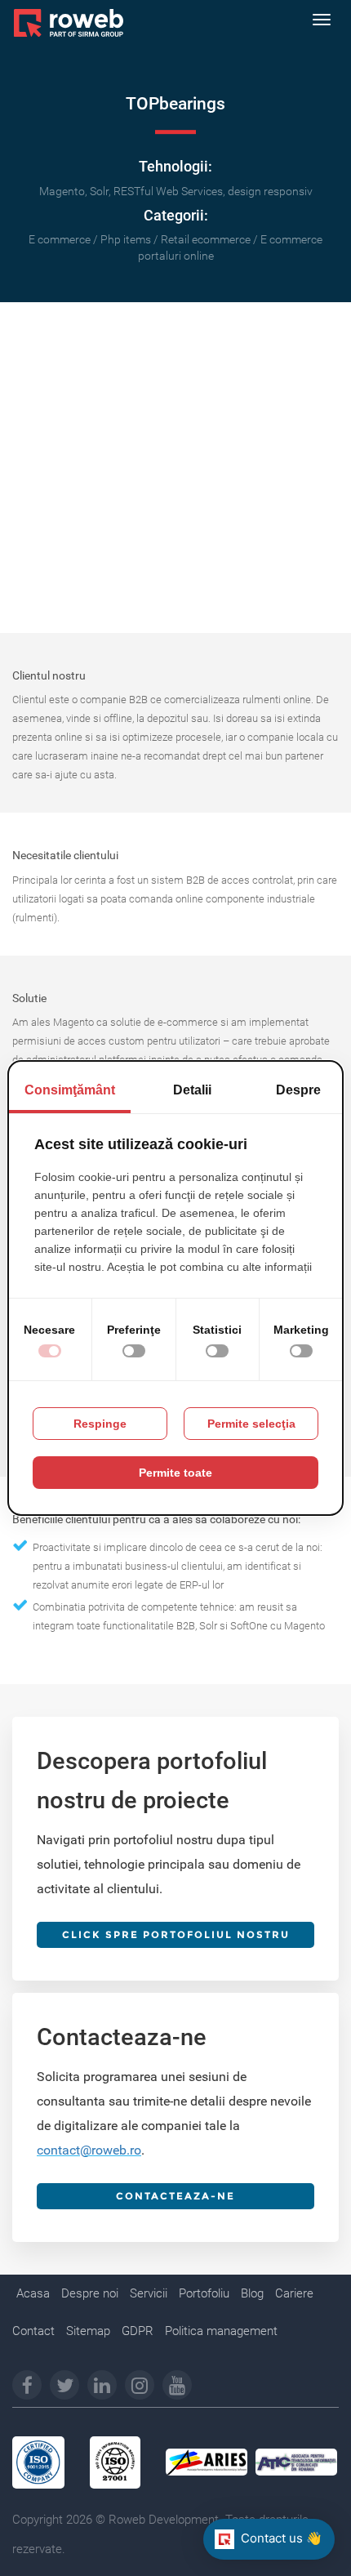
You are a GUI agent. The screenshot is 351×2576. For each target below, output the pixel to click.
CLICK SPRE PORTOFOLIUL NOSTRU (176, 1934)
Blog (252, 2293)
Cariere (294, 2293)
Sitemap (88, 2331)
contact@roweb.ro (89, 2150)
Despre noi (90, 2293)
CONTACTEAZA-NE (175, 2196)
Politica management (221, 2331)
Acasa (33, 2293)
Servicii (149, 2293)
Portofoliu (204, 2293)
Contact (33, 2331)
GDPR (138, 2331)
